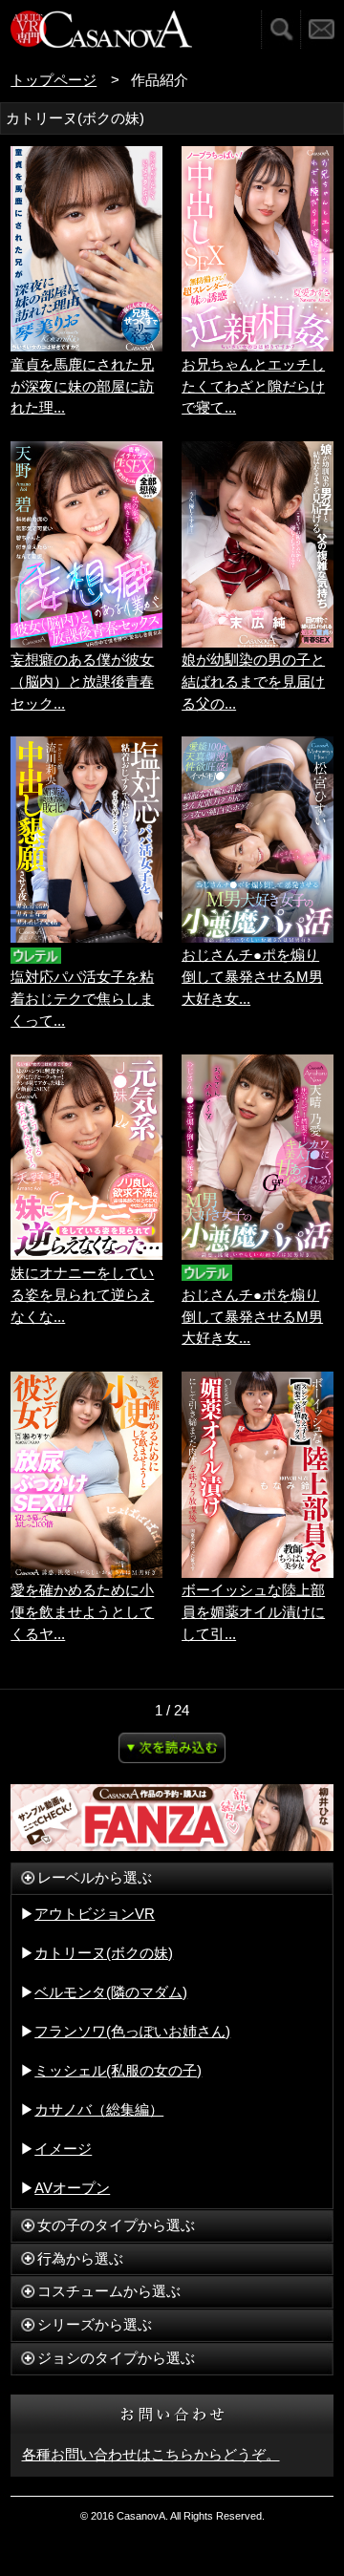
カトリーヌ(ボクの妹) (104, 1953)
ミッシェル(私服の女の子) (118, 2070)
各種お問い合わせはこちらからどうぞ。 (151, 2454)
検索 (280, 29)
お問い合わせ (322, 29)
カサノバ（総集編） (99, 2109)
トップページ (54, 80)
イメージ (63, 2149)
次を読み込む (172, 1748)
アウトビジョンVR (95, 1914)
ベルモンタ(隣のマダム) (111, 1992)
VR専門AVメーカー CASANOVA (101, 29)
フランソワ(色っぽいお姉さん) (132, 2031)
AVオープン (72, 2188)
